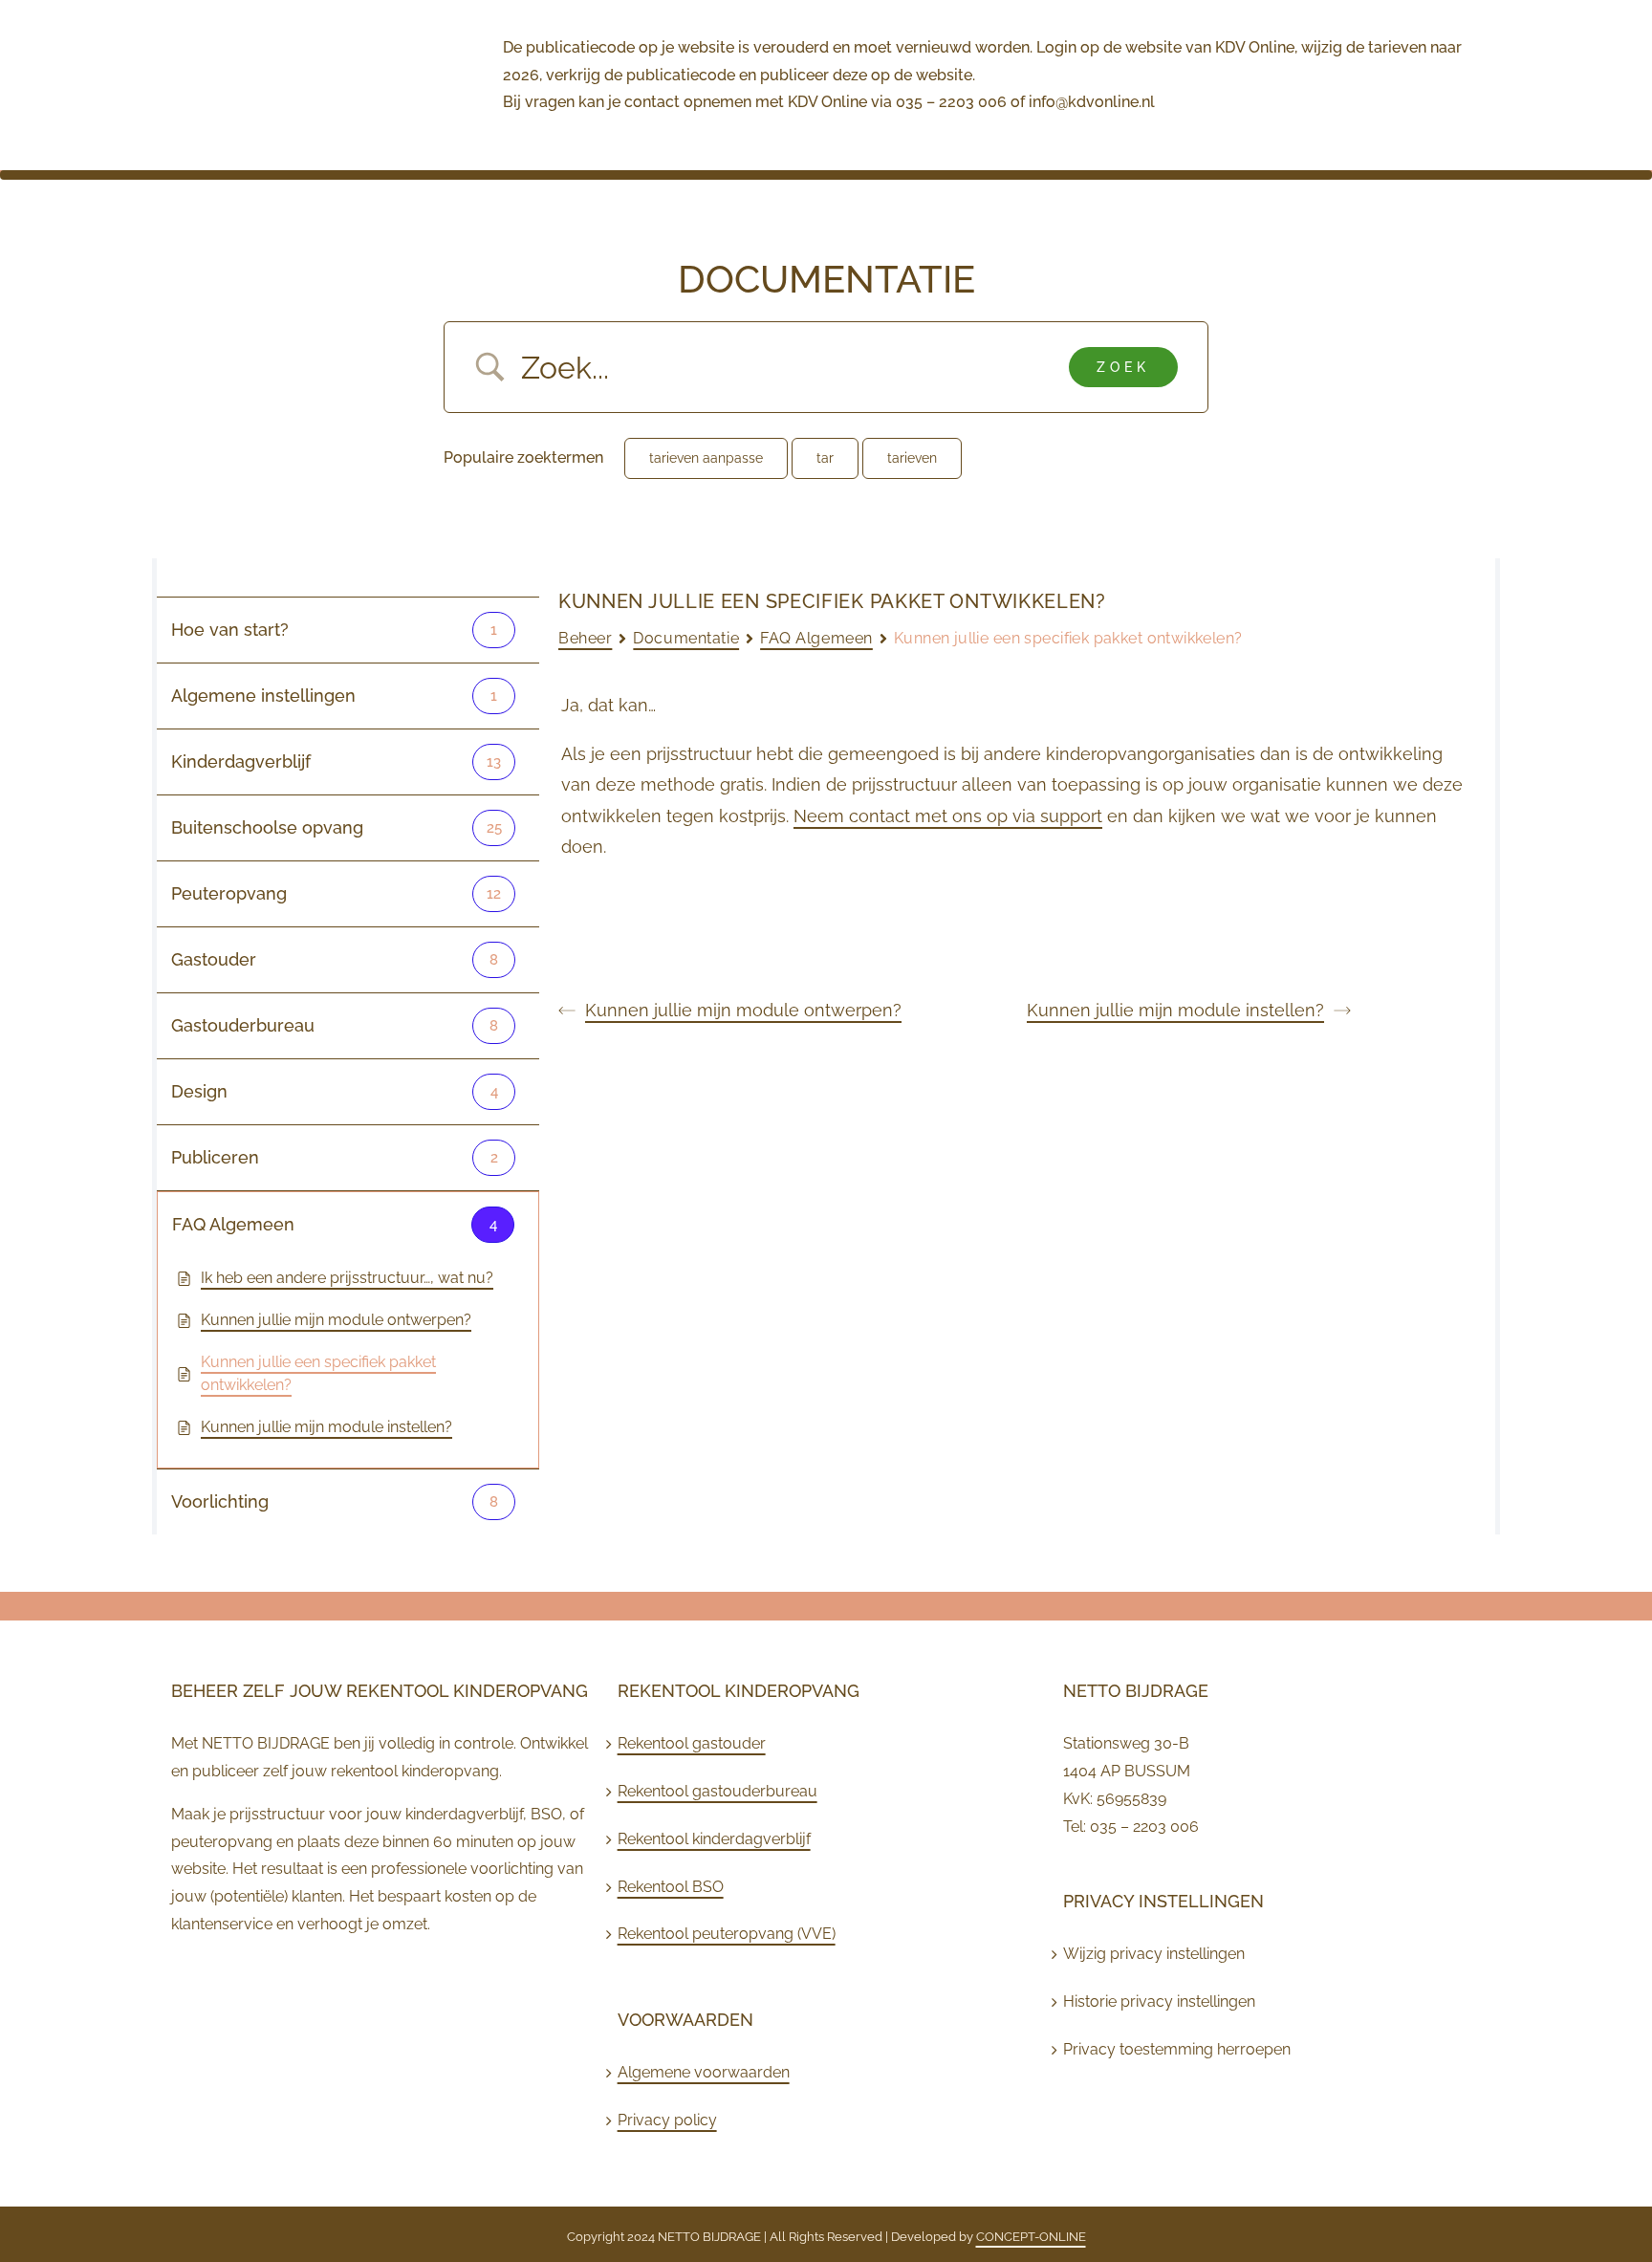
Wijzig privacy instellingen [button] (1154, 1954)
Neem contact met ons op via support (948, 816)
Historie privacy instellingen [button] (1159, 2001)
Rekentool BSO (671, 1887)
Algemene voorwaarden (704, 2072)
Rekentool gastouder (692, 1743)
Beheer (585, 638)
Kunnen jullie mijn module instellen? (1175, 1010)
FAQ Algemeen (816, 638)
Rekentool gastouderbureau (717, 1791)
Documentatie (686, 638)
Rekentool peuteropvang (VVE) (727, 1934)
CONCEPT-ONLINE (1031, 2237)
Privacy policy (667, 2120)
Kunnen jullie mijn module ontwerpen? (743, 1010)
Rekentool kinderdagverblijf (714, 1839)
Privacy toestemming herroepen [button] (1177, 2049)
